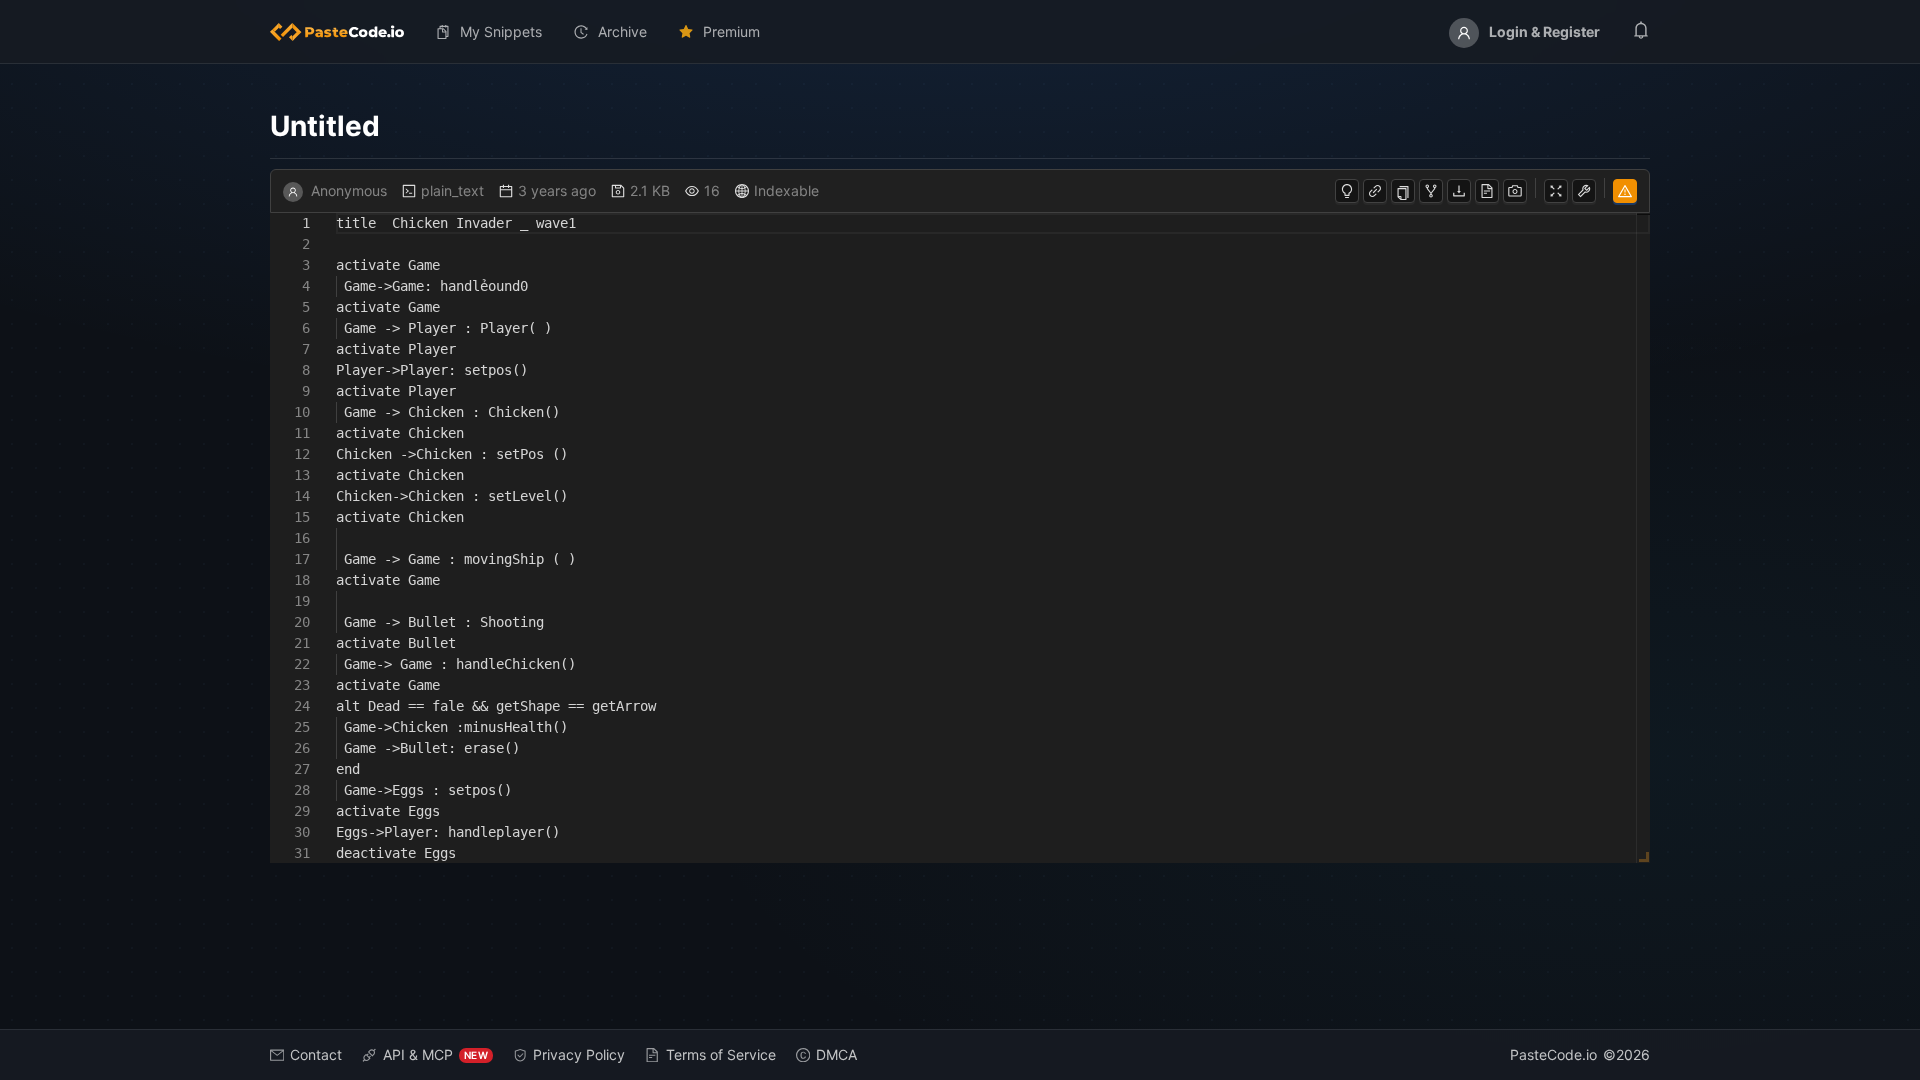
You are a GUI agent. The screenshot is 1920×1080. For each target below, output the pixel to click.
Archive (622, 31)
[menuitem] (345, 32)
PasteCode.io (1553, 1054)
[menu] (960, 32)
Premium (731, 31)
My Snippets (501, 31)
